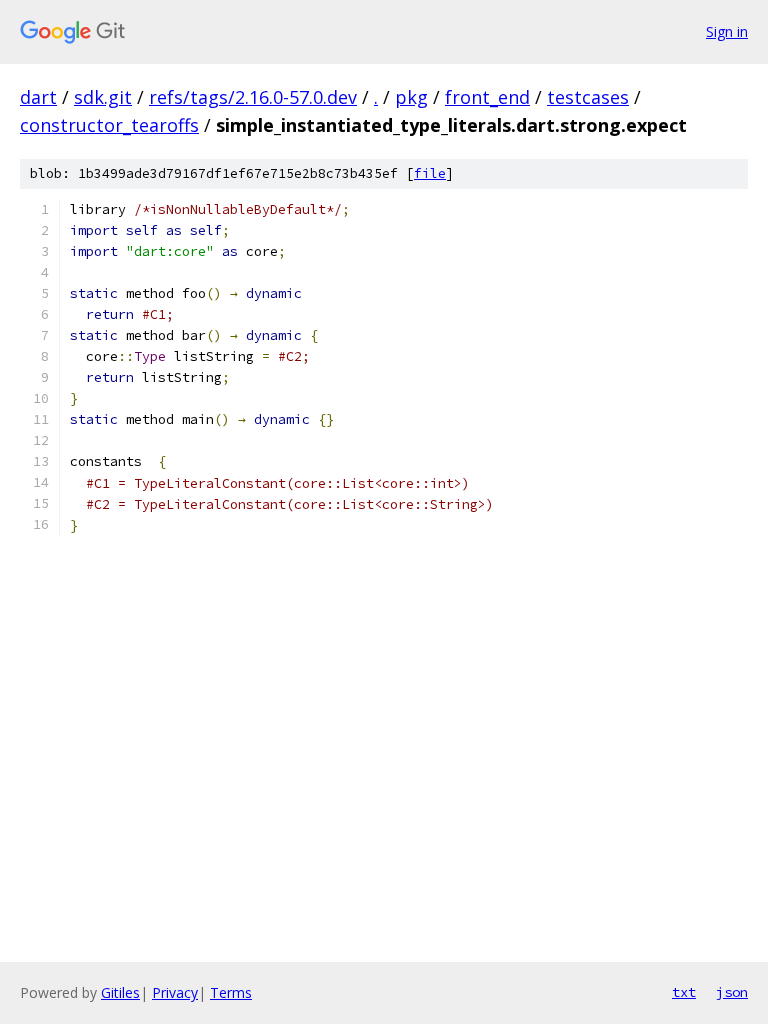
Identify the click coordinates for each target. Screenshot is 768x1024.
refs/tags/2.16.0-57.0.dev (253, 97)
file (430, 173)
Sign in (727, 31)
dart (38, 97)
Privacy (175, 992)
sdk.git (103, 97)
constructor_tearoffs (109, 125)
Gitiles (120, 992)
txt (684, 992)
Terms (231, 992)
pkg (411, 97)
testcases (588, 97)
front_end (487, 97)
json (732, 992)
